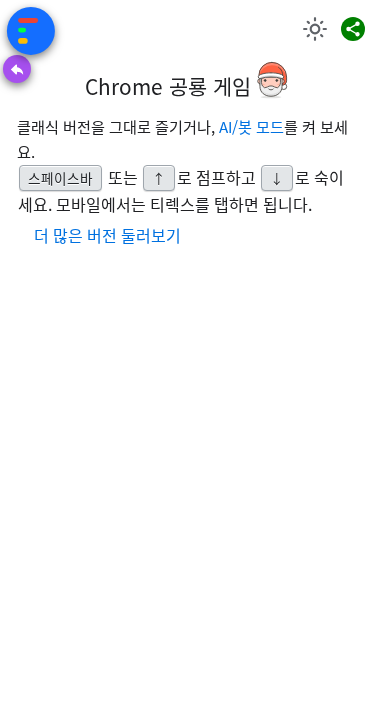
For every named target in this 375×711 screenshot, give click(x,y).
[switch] (315, 29)
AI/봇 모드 (251, 126)
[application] (22, 363)
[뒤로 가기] (17, 69)
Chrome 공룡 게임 (168, 86)
